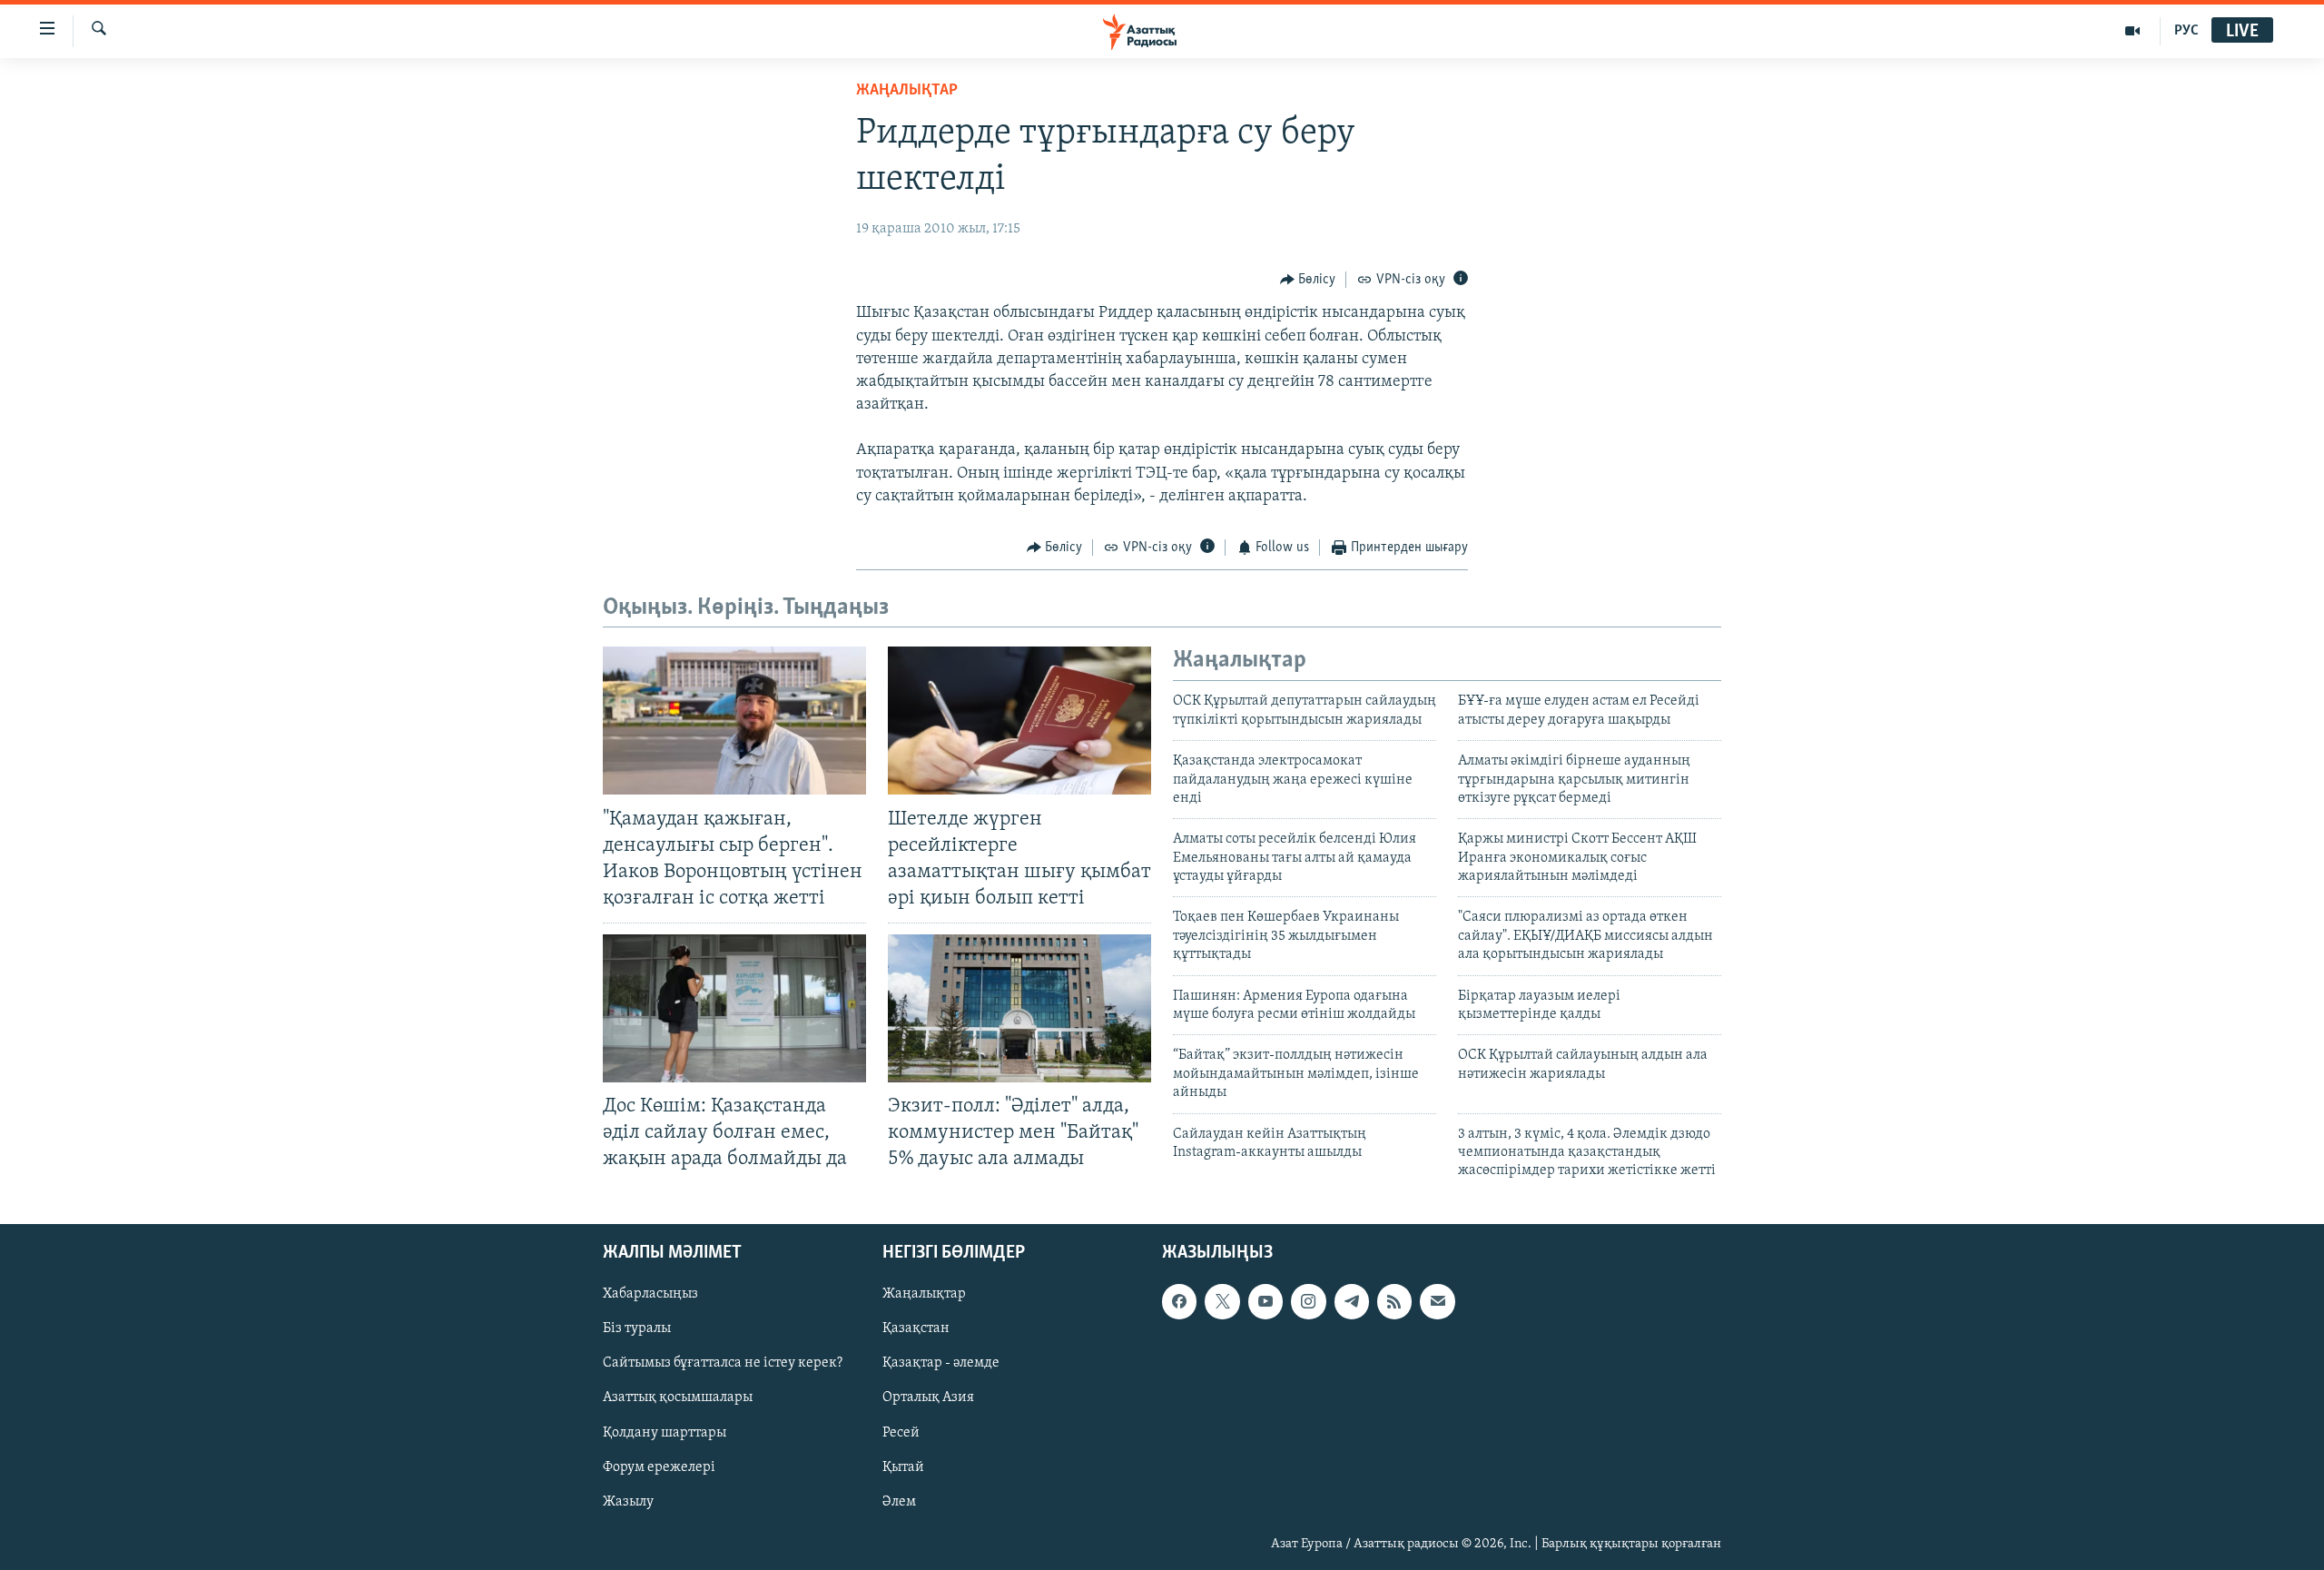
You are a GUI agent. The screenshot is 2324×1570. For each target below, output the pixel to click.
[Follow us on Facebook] (1179, 1301)
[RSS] (1394, 1301)
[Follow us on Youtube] (1265, 1301)
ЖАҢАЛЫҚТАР (907, 91)
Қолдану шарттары (665, 1432)
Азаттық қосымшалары (678, 1397)
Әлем (899, 1501)
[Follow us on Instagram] (1308, 1301)
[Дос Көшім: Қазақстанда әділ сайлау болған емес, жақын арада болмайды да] (734, 1008)
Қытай (903, 1466)
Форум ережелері (659, 1466)
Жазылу (628, 1501)
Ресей (901, 1432)
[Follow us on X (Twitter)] (1222, 1301)
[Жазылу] (1437, 1301)
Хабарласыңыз (650, 1294)
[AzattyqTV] (2133, 31)
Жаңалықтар (924, 1294)
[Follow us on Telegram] (1352, 1301)
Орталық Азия (928, 1397)
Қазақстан (916, 1328)
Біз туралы (637, 1328)
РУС (2186, 31)
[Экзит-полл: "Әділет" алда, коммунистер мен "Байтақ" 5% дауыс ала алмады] (1019, 1008)
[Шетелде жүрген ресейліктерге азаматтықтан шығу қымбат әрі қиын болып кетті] (1019, 721)
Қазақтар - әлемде (941, 1363)
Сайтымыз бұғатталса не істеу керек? (723, 1363)
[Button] (1308, 280)
